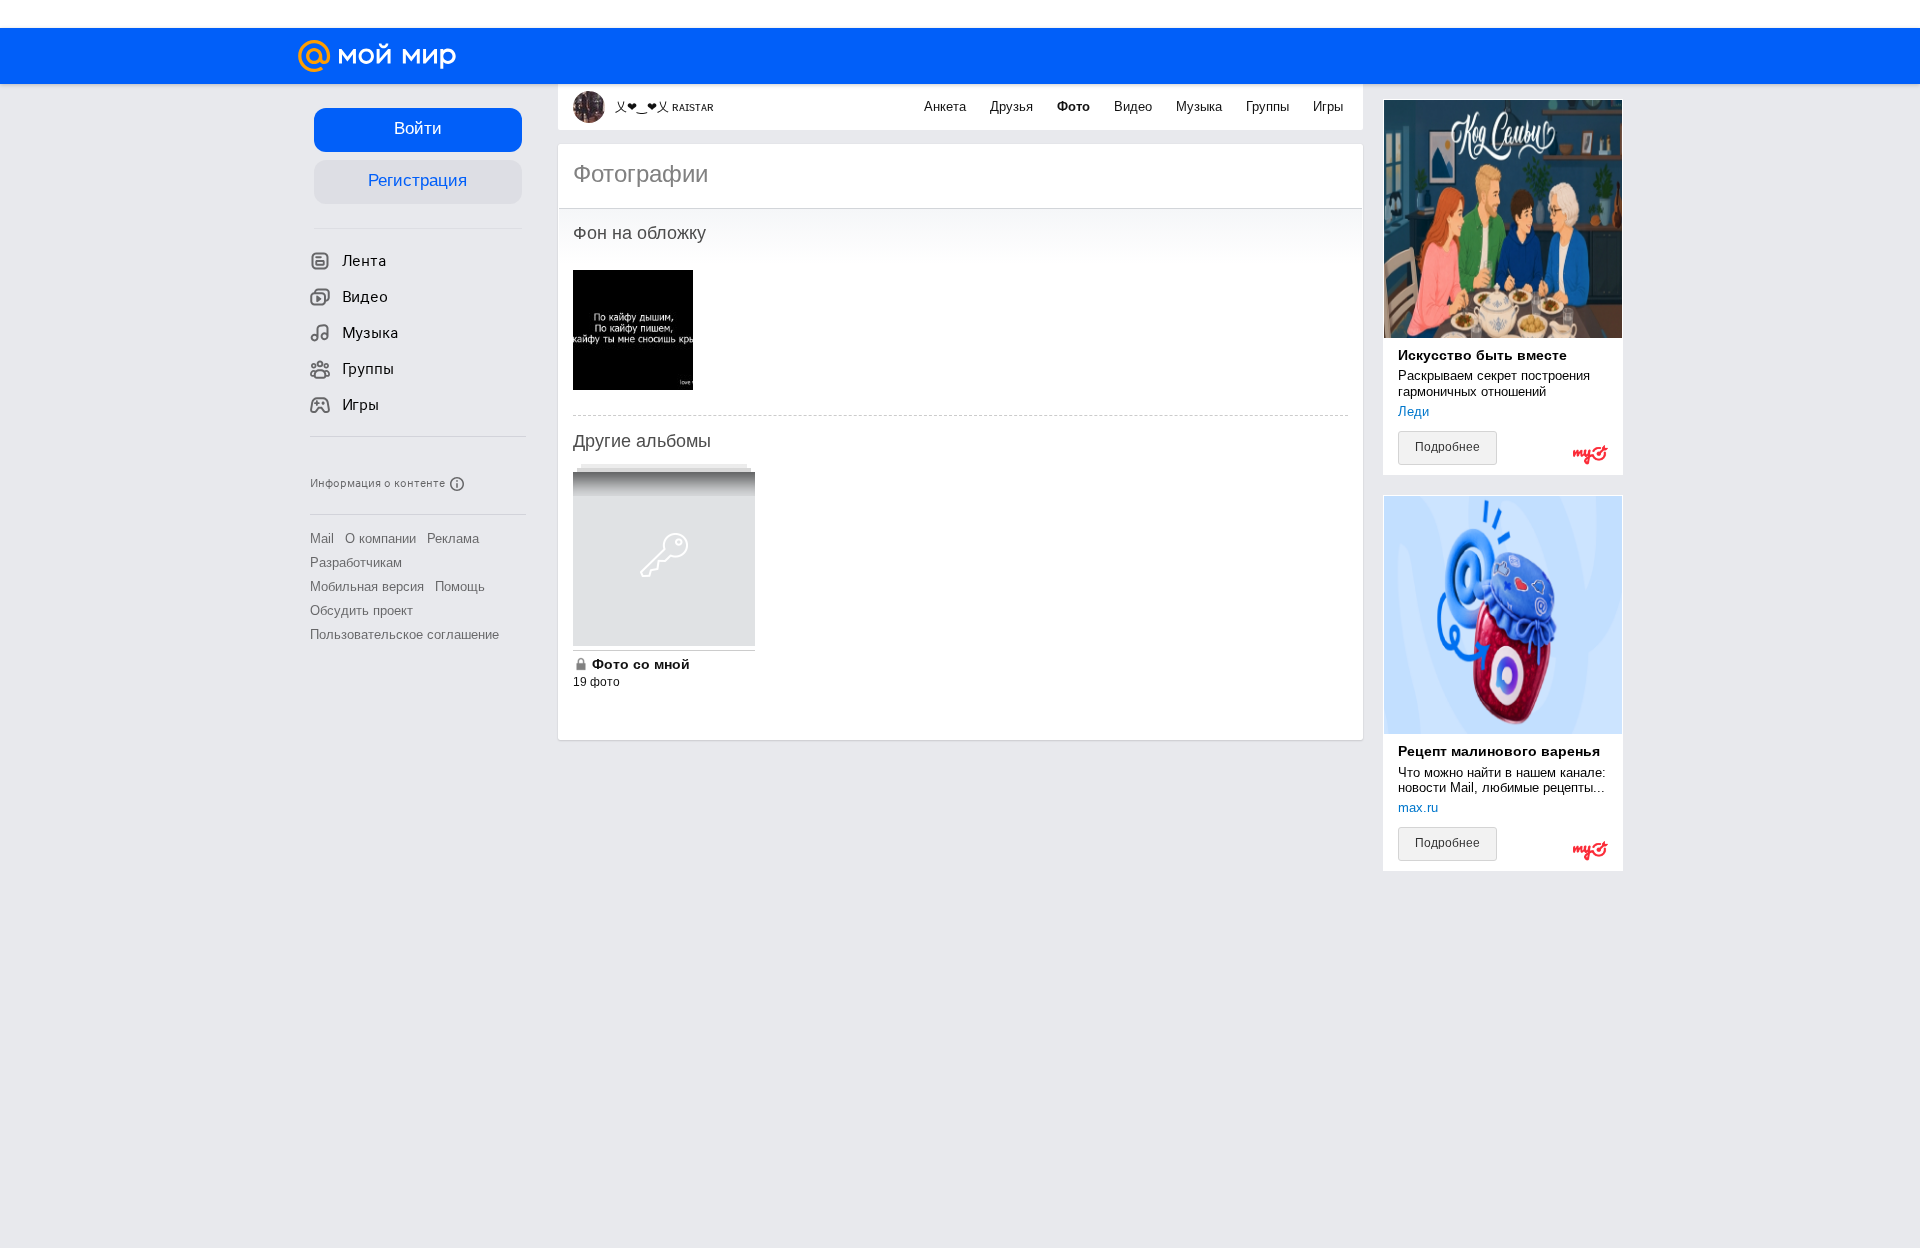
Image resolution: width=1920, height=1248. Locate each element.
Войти (418, 128)
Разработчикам (356, 562)
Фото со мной (641, 664)
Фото (1075, 106)
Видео (1135, 106)
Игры (1328, 106)
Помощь (460, 586)
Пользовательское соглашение (404, 634)
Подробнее (1447, 447)
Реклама (453, 538)
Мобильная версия (367, 586)
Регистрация (417, 180)
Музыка (1201, 106)
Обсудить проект (361, 610)
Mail (322, 538)
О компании (380, 538)
